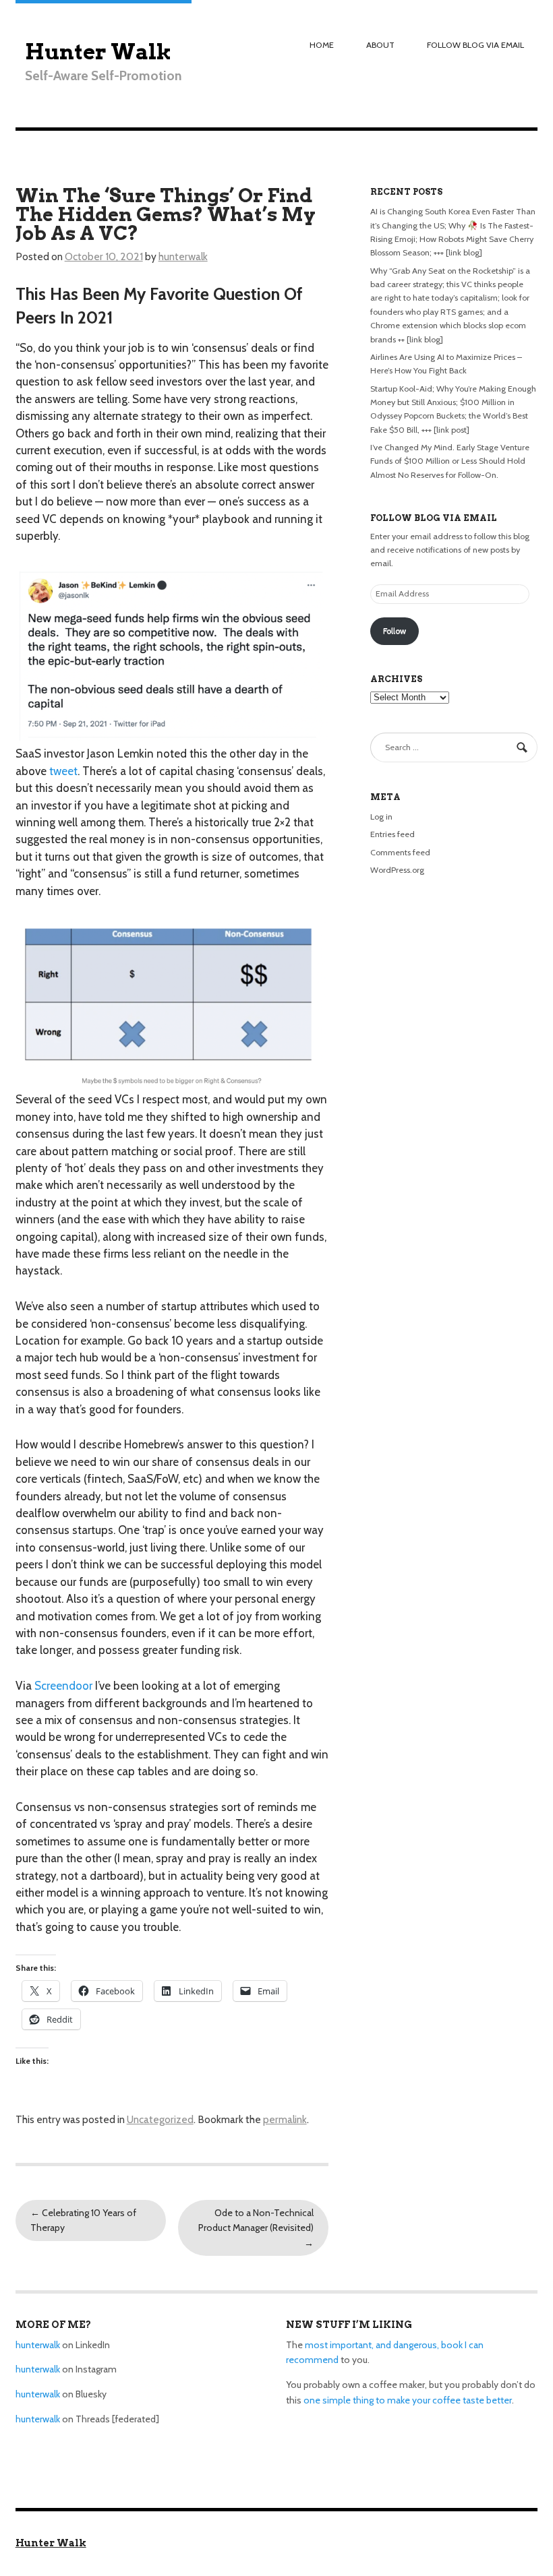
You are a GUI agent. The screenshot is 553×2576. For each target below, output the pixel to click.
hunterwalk (183, 256)
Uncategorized (160, 2119)
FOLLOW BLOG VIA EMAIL (475, 45)
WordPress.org (397, 870)
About (380, 45)
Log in (381, 817)
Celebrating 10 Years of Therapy (83, 2220)
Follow (395, 631)
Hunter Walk (98, 52)
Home (322, 45)
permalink (285, 2119)
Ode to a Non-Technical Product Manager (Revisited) (256, 2228)
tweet (63, 771)
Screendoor (63, 1686)
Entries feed (392, 834)
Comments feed (400, 852)
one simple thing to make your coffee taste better (408, 2400)
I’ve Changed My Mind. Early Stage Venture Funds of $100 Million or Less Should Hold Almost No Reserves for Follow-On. (450, 461)
